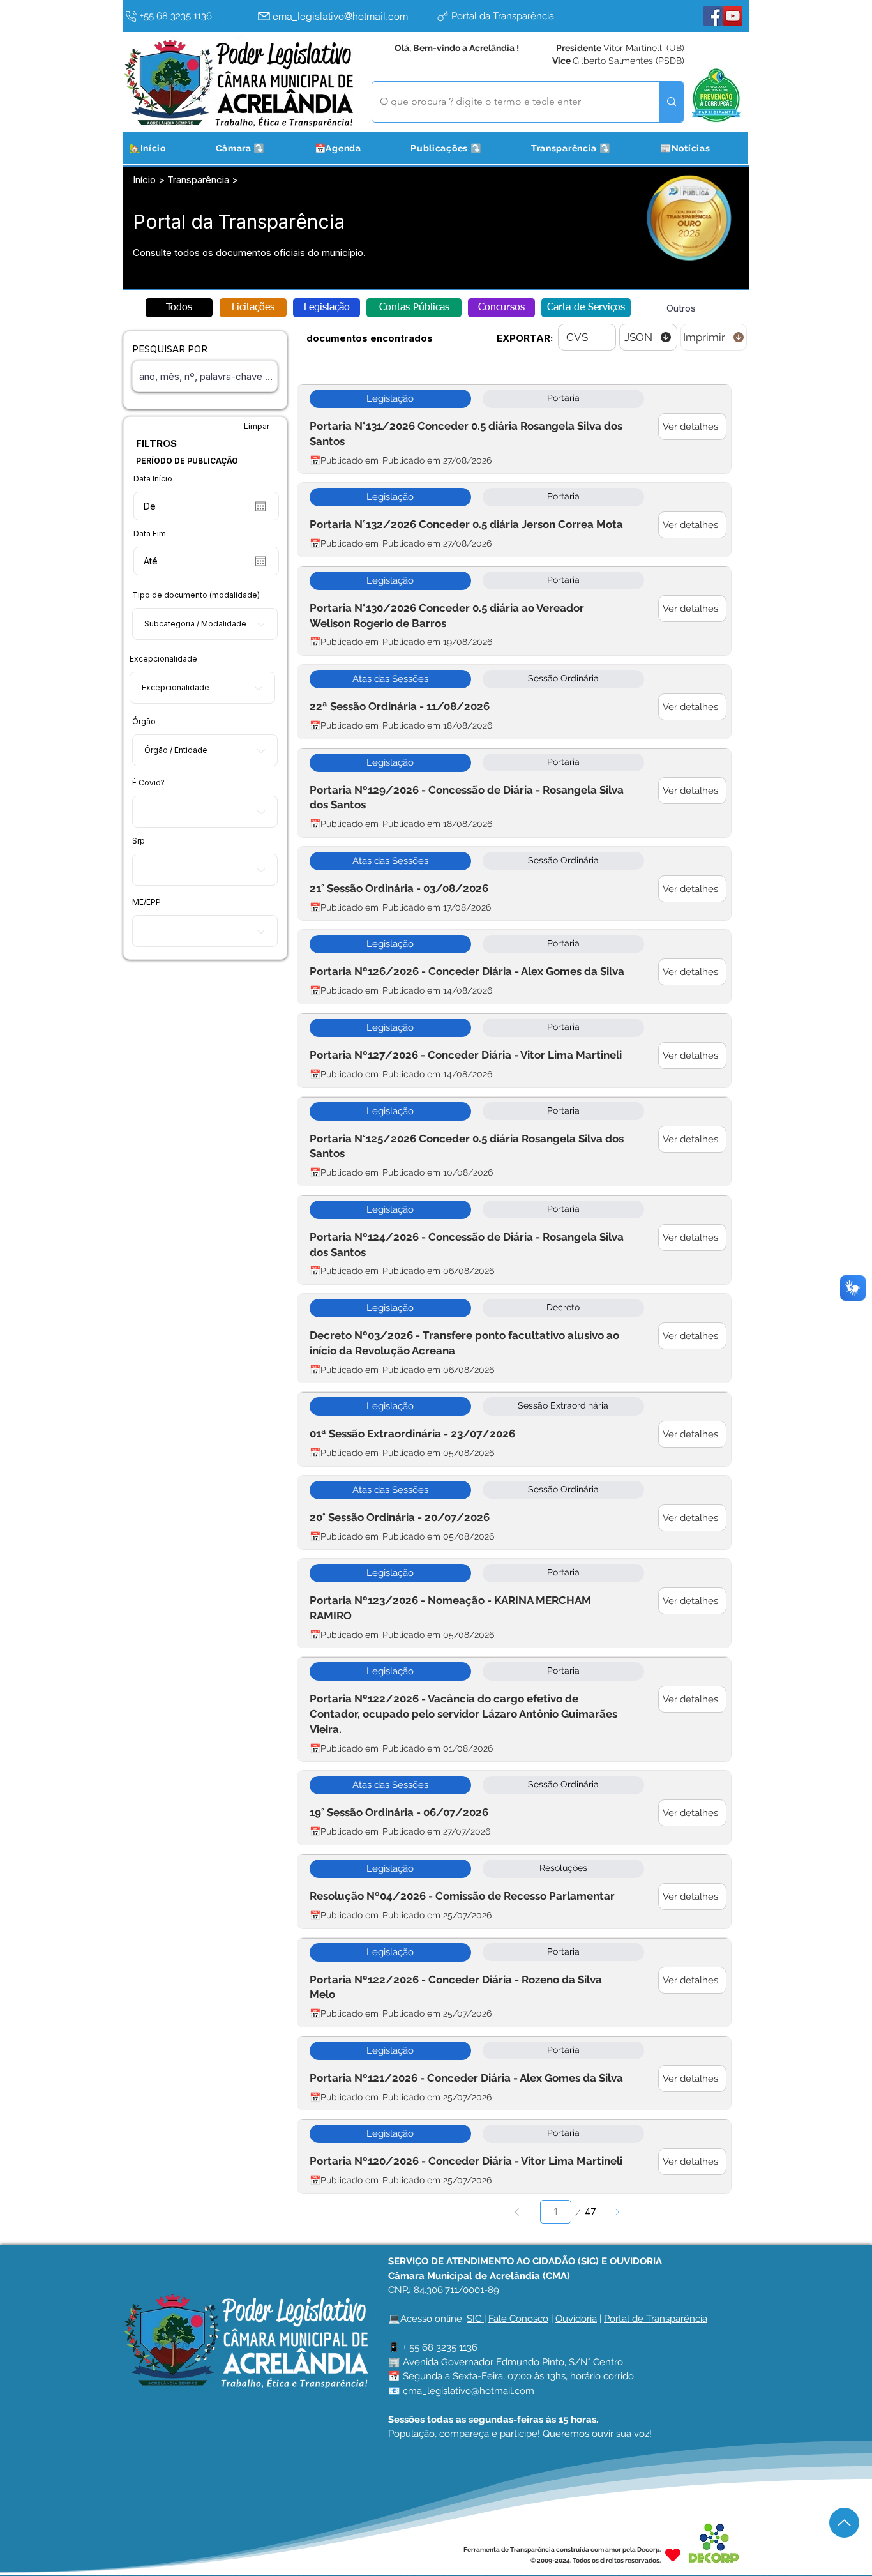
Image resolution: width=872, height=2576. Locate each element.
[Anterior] (517, 2212)
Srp (139, 841)
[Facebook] (713, 16)
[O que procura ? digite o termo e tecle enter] (671, 102)
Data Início (153, 479)
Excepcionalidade (163, 659)
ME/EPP (147, 902)
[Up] (844, 2523)
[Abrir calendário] (260, 506)
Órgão (144, 722)
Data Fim (150, 534)
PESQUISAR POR (170, 349)
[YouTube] (733, 16)
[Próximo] (617, 2212)
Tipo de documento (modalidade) (196, 595)
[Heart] (673, 2555)
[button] (256, 148)
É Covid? (148, 783)
